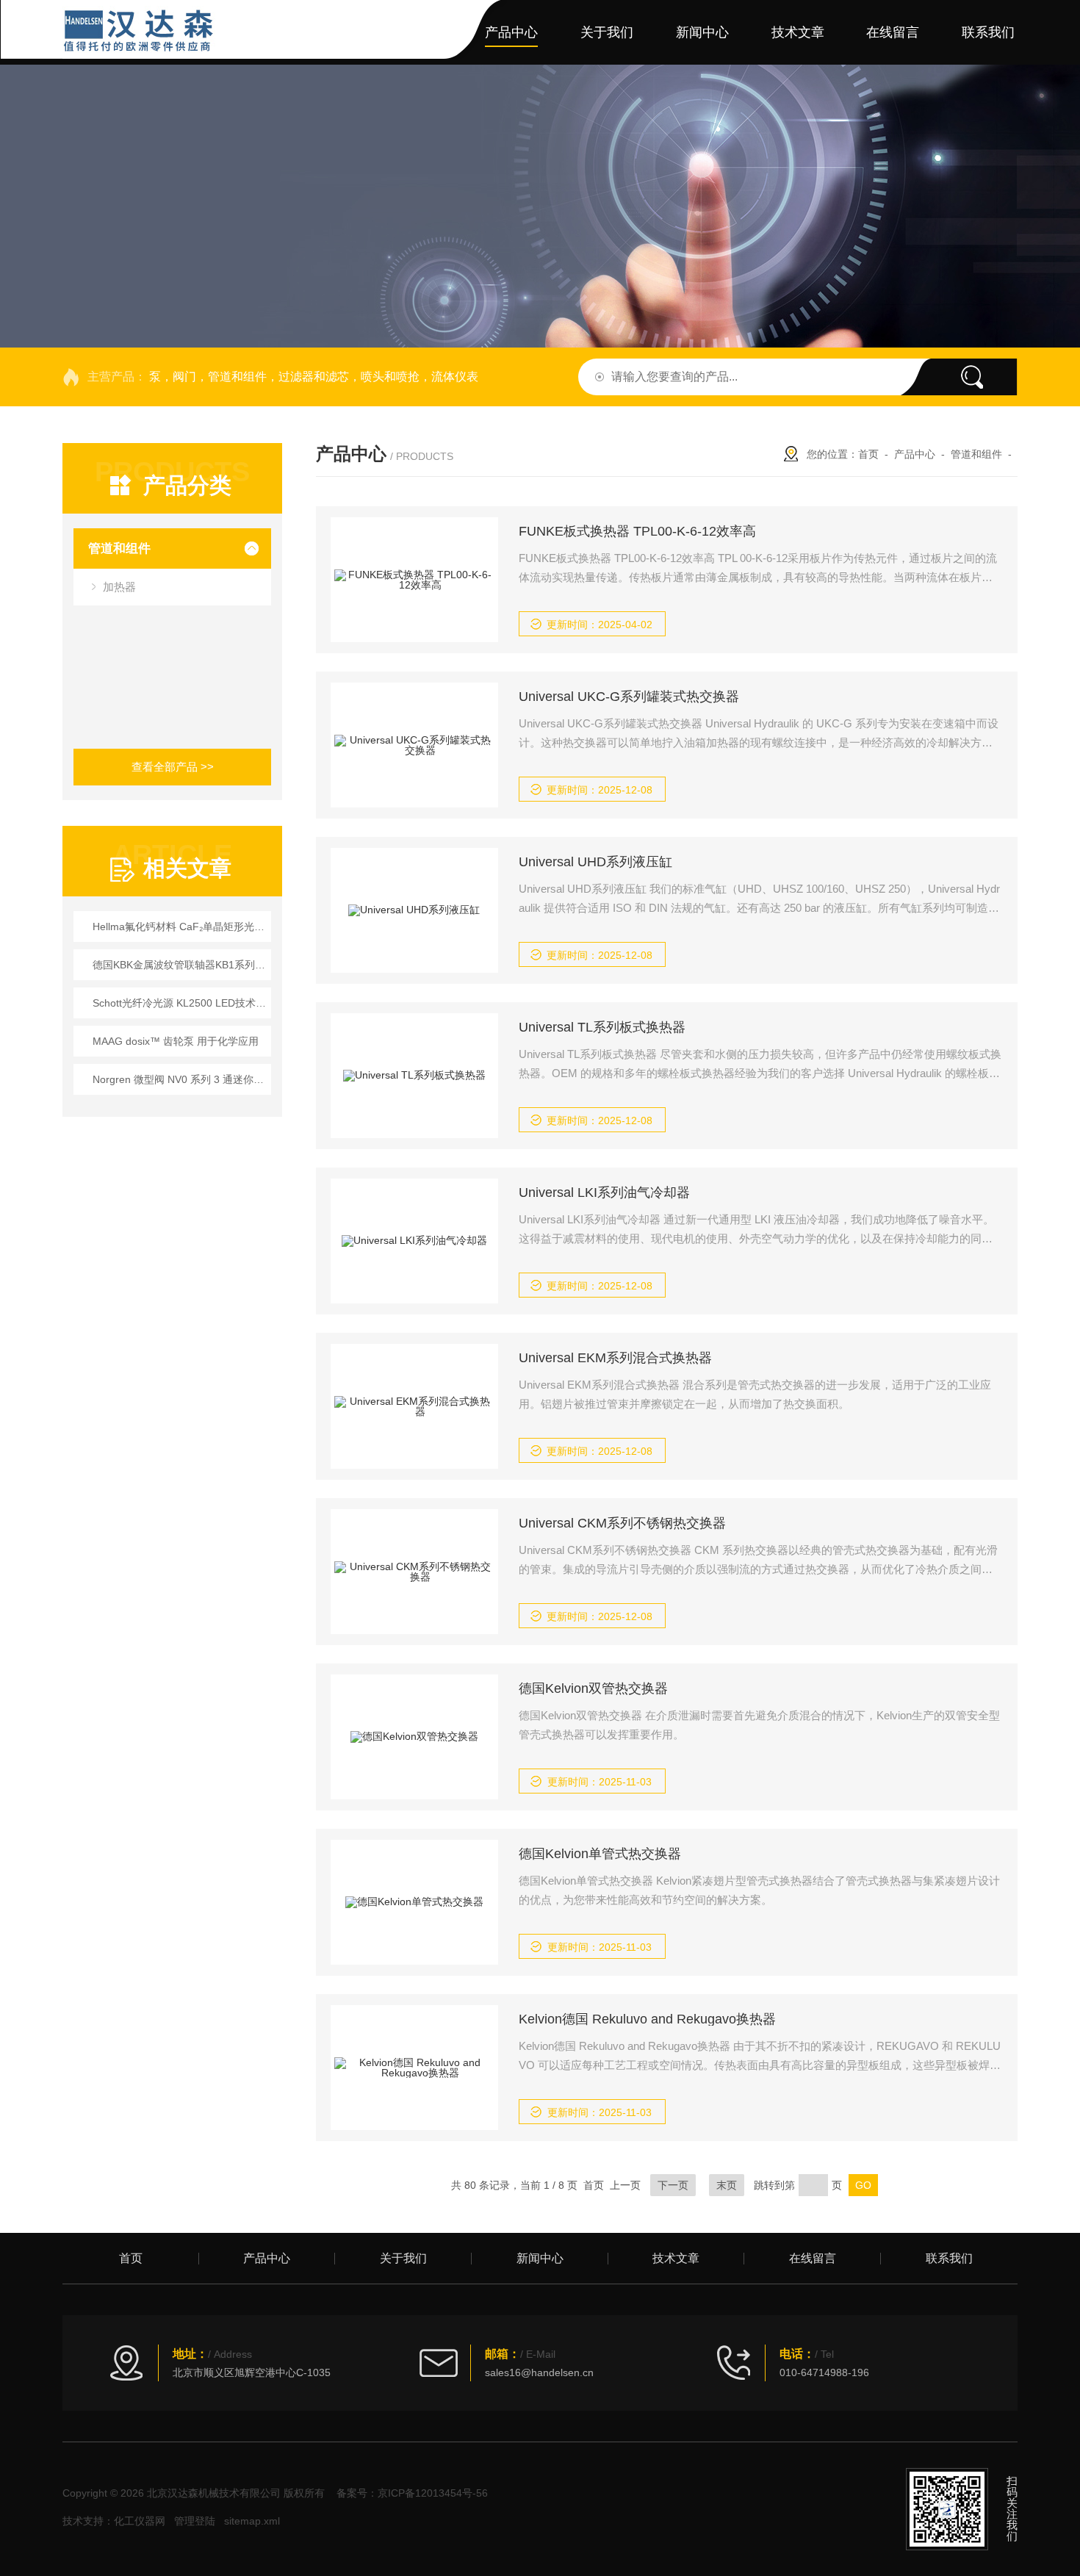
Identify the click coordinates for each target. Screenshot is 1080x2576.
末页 (727, 2185)
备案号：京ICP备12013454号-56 (412, 2493)
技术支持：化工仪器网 (114, 2521)
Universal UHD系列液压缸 (595, 862)
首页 (429, 32)
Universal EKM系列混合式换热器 (615, 1358)
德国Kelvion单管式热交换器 (600, 1854)
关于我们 (607, 32)
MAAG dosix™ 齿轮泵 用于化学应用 (176, 1041)
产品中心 (511, 32)
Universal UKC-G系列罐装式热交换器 (629, 697)
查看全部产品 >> (173, 767)
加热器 (119, 587)
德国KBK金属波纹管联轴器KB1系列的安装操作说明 (180, 965)
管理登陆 (195, 2521)
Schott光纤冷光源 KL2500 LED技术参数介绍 (180, 1003)
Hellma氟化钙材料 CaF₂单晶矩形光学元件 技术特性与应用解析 (180, 927)
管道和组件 (119, 548)
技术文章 (798, 32)
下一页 (673, 2185)
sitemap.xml (252, 2521)
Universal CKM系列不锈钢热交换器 (622, 1523)
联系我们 (988, 32)
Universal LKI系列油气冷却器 (604, 1192)
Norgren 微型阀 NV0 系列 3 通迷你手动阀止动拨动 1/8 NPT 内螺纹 (180, 1079)
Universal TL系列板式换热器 (602, 1027)
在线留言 (893, 32)
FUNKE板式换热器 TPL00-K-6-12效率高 (637, 531)
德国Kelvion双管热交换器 (593, 1688)
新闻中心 (702, 32)
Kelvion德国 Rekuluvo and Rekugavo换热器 (647, 2019)
